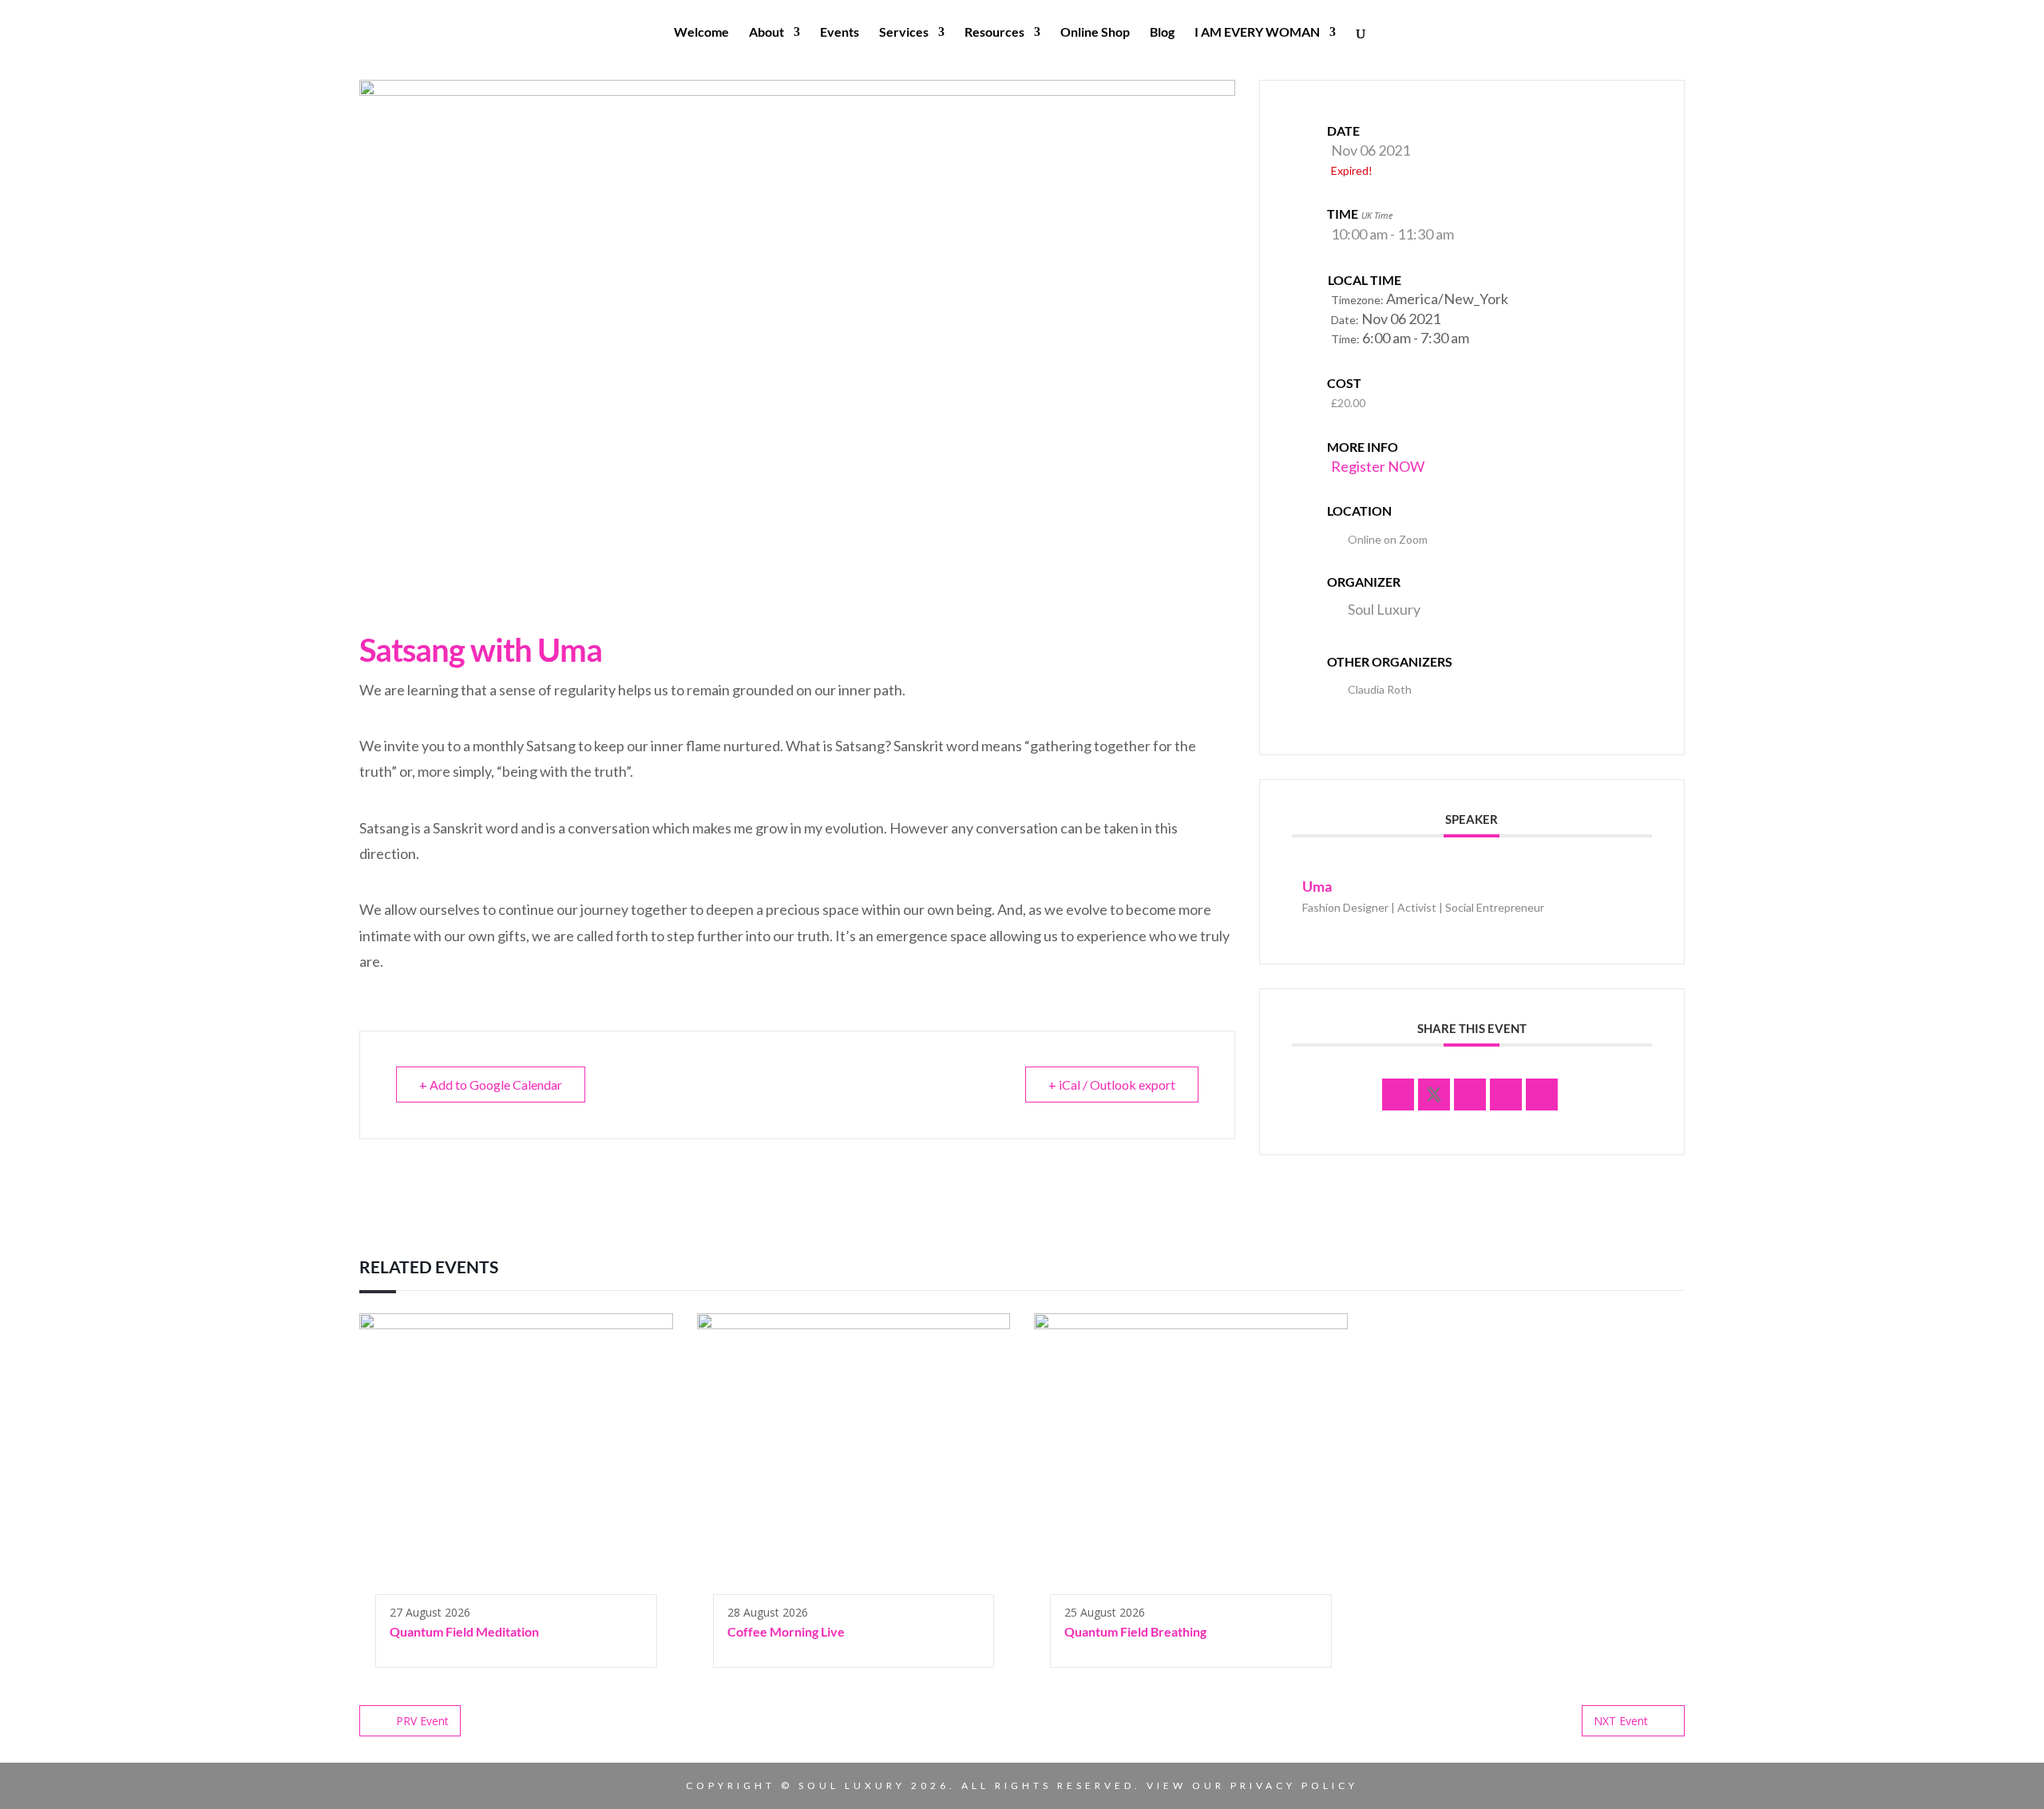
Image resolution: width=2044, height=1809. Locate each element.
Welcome (701, 33)
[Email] (1542, 1095)
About (766, 33)
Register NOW (1378, 466)
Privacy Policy (1294, 1785)
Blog (1162, 33)
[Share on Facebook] (1398, 1095)
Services (904, 33)
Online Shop (1095, 33)
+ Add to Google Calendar (491, 1085)
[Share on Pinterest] (1506, 1095)
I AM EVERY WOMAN (1257, 33)
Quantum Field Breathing (1135, 1631)
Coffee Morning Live (786, 1631)
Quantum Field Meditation (464, 1631)
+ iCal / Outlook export (1112, 1085)
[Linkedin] (1470, 1095)
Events (840, 33)
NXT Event (1621, 1721)
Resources (994, 33)
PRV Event (422, 1721)
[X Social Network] (1434, 1095)
